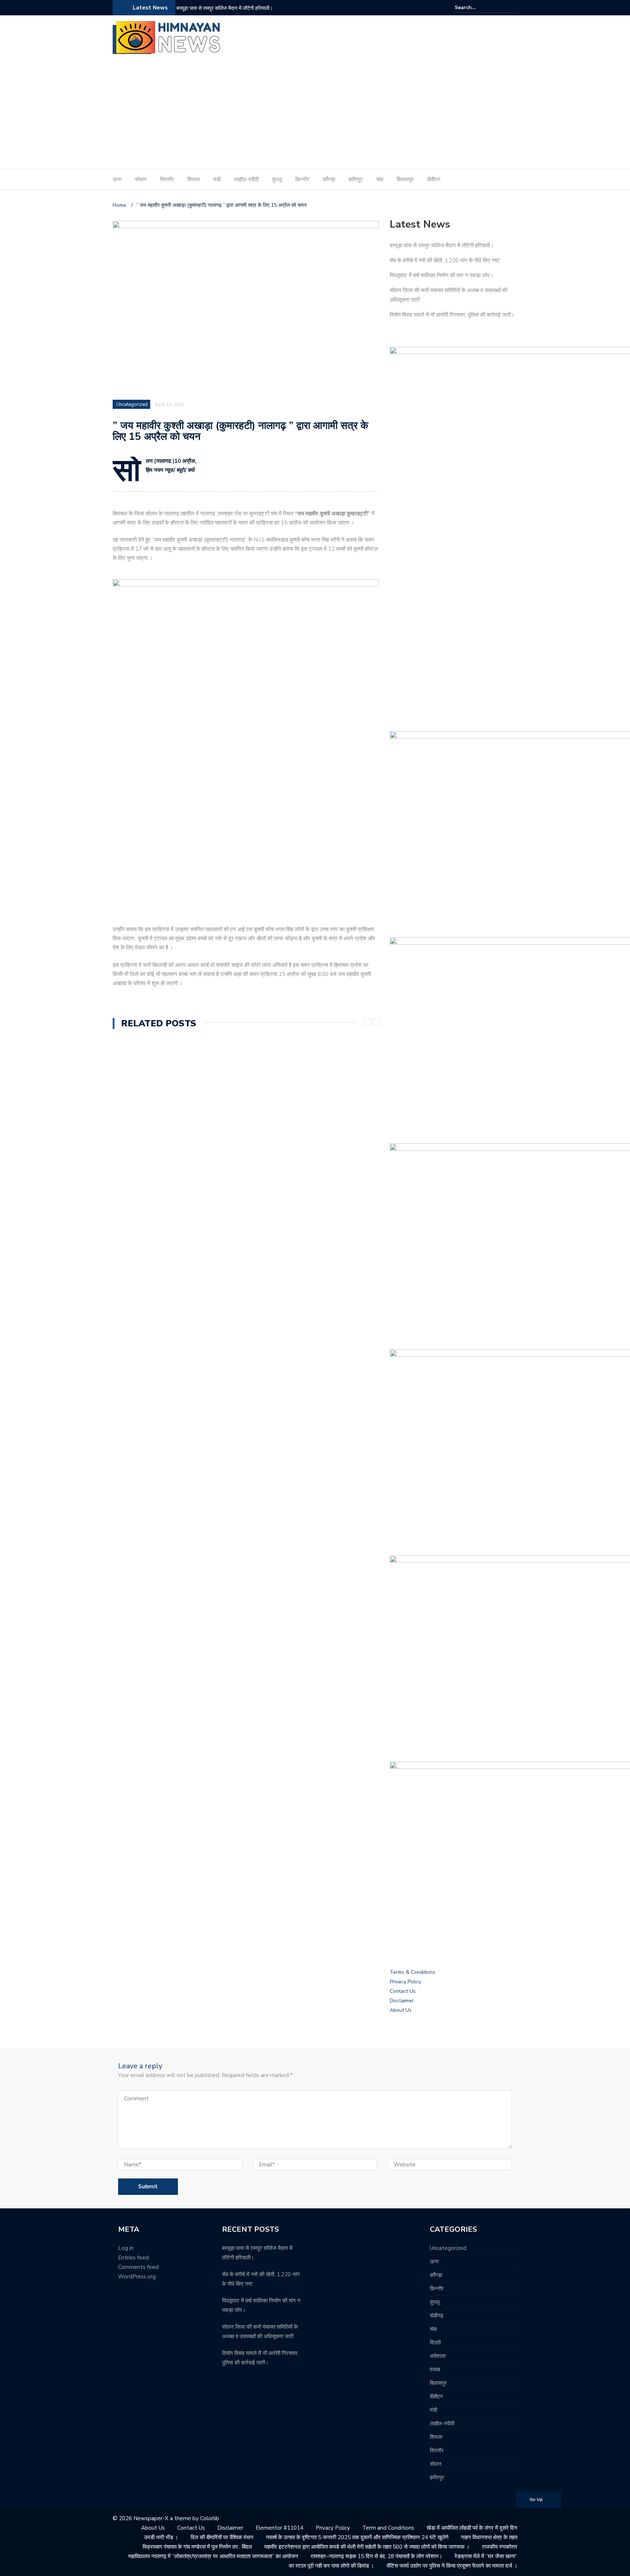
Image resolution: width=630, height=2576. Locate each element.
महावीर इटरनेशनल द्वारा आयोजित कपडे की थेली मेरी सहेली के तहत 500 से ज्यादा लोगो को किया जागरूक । (367, 2547)
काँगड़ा (329, 179)
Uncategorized (132, 404)
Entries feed (133, 2258)
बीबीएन (434, 179)
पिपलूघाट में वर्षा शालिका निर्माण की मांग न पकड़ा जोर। (442, 275)
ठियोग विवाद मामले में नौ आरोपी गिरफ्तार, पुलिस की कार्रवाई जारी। (452, 315)
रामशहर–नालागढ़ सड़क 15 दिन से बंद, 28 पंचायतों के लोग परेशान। (376, 2556)
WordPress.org (137, 2277)
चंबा (380, 179)
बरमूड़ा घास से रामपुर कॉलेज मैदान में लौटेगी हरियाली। (225, 8)
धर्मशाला (438, 2356)
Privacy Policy (405, 1982)
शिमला (194, 179)
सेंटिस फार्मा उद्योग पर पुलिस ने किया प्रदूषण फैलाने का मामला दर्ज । (452, 2566)
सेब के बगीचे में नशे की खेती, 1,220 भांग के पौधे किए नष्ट (445, 260)
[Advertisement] (315, 114)
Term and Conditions (388, 2528)
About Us (401, 2010)
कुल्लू (277, 179)
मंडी (217, 179)
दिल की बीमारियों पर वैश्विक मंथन (222, 2537)
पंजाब (435, 2370)
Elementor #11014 (279, 2528)
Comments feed (138, 2267)
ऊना (117, 179)
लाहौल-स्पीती (246, 179)
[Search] (513, 7)
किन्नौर (302, 179)
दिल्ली (435, 2343)
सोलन (141, 179)
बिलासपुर (405, 179)
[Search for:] (477, 7)
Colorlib (210, 2518)
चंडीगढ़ (437, 2316)
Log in (126, 2248)
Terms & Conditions (413, 1972)
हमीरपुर (356, 179)
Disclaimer (402, 2001)
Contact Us (403, 1991)
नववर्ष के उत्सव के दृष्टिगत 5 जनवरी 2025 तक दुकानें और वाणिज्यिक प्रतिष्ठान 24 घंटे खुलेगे (357, 2537)
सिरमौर (167, 179)
